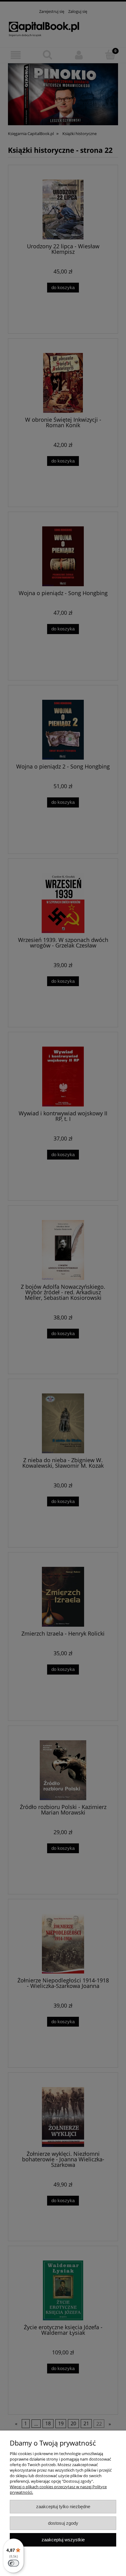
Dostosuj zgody (63, 2523)
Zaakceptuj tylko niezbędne (63, 2506)
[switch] (13, 2563)
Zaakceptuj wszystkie (63, 2540)
